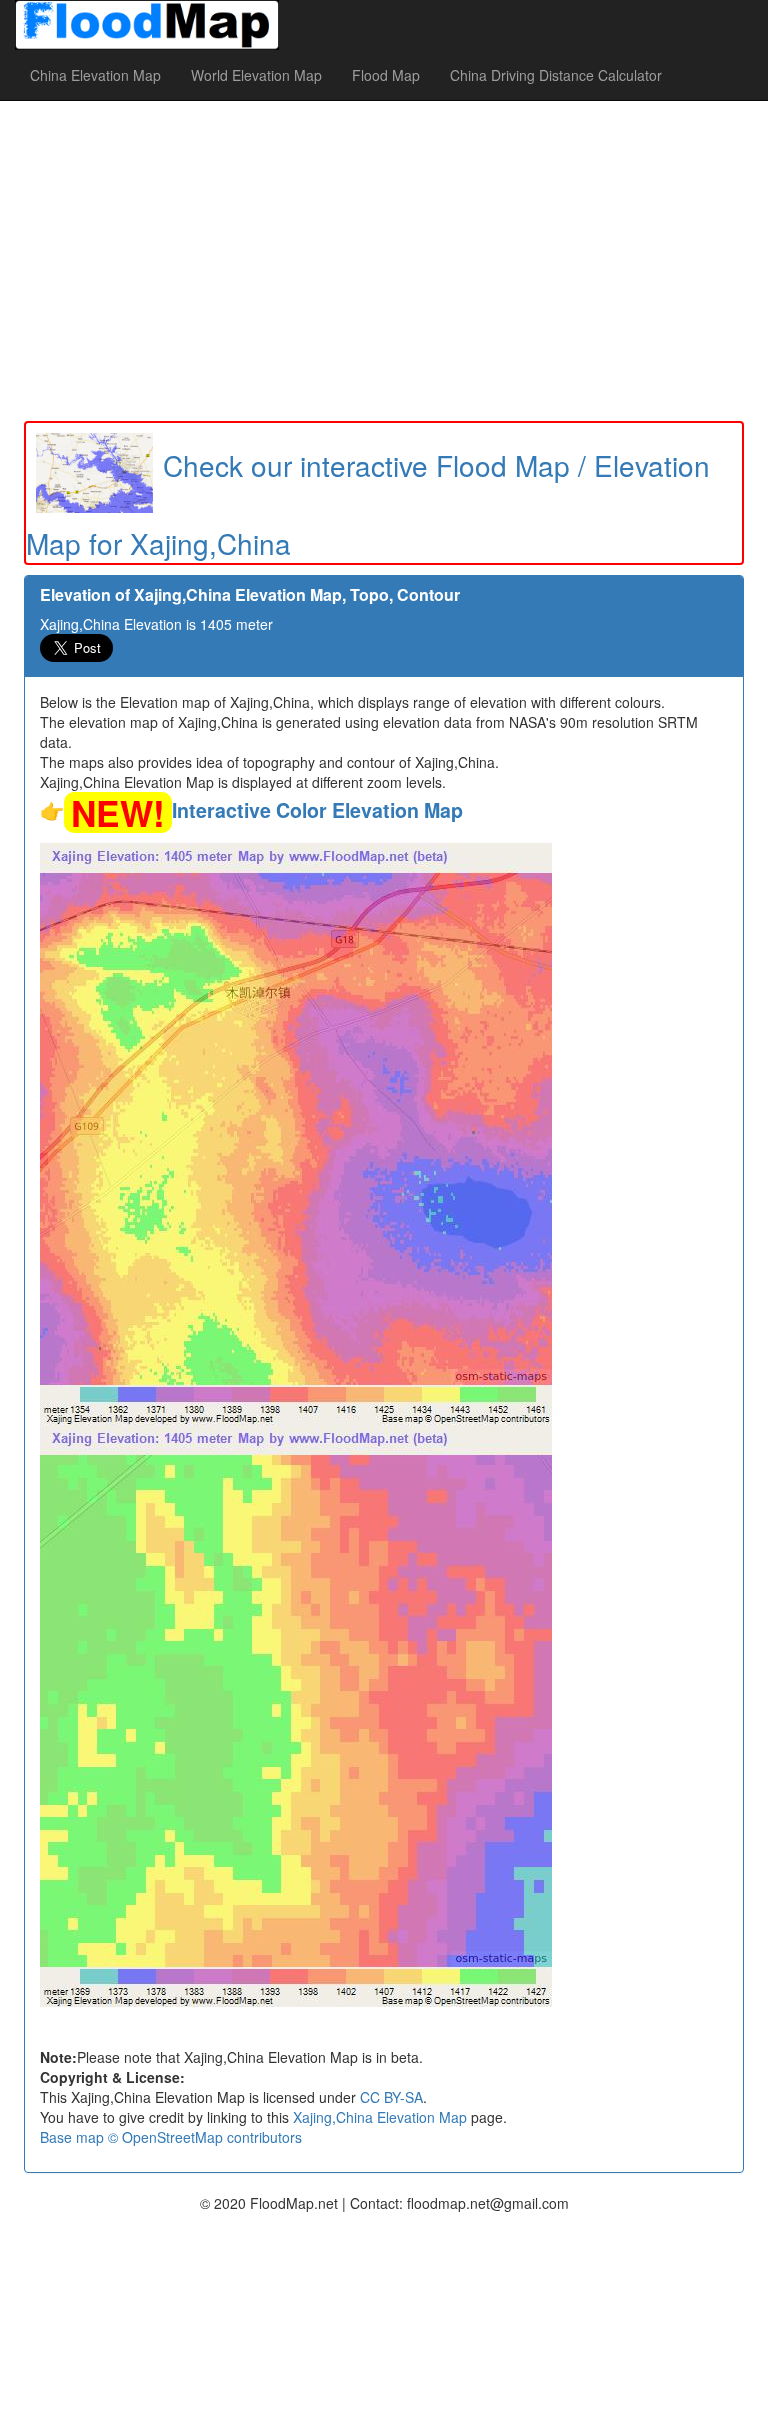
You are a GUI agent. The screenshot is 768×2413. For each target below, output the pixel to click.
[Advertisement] (384, 261)
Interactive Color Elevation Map (317, 810)
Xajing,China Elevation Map (380, 2117)
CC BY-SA (391, 2097)
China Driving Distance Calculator (556, 75)
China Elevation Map (95, 75)
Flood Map (386, 75)
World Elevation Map (256, 75)
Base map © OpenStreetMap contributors (171, 2137)
